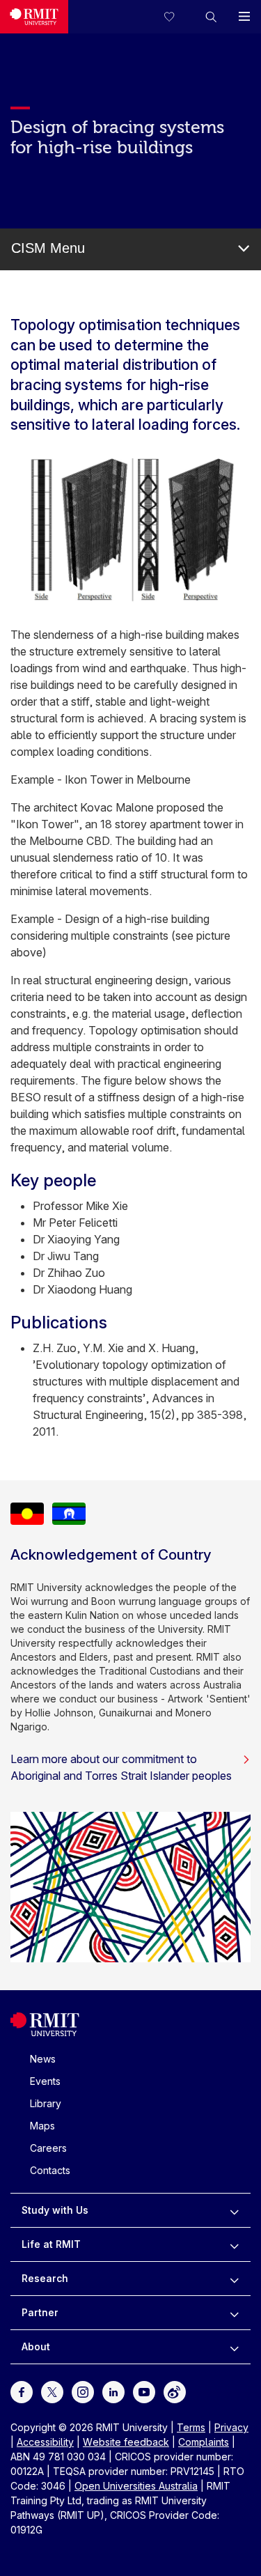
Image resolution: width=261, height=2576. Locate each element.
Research (45, 2278)
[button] (211, 17)
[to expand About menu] (234, 2347)
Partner (40, 2312)
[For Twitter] (52, 2391)
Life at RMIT (51, 2244)
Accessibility (45, 2442)
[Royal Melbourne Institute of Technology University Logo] (34, 17)
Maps (42, 2126)
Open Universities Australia (136, 2486)
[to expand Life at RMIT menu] (234, 2244)
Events (45, 2081)
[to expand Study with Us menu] (234, 2210)
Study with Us (55, 2210)
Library (46, 2103)
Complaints (204, 2442)
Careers (48, 2148)
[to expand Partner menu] (234, 2313)
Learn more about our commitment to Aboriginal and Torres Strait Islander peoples (121, 1767)
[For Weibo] (175, 2391)
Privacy (231, 2427)
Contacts (50, 2170)
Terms (191, 2427)
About (36, 2346)
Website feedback (126, 2442)
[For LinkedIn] (113, 2391)
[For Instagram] (83, 2391)
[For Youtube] (144, 2391)
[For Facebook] (22, 2391)
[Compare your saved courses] (177, 17)
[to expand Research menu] (234, 2279)
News (43, 2059)
